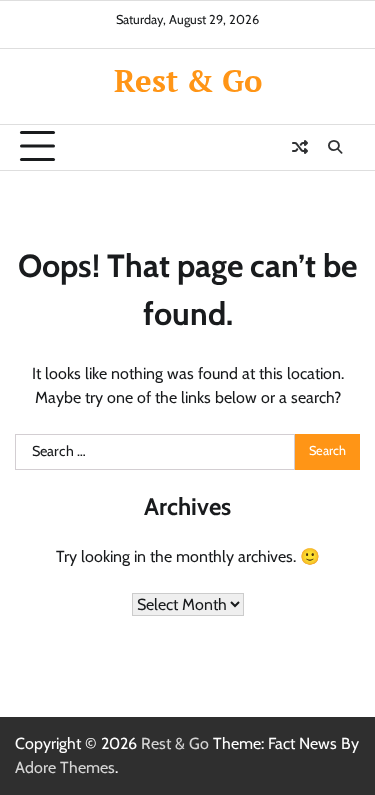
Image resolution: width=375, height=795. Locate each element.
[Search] (335, 147)
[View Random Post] (300, 147)
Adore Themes (65, 767)
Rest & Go (188, 80)
